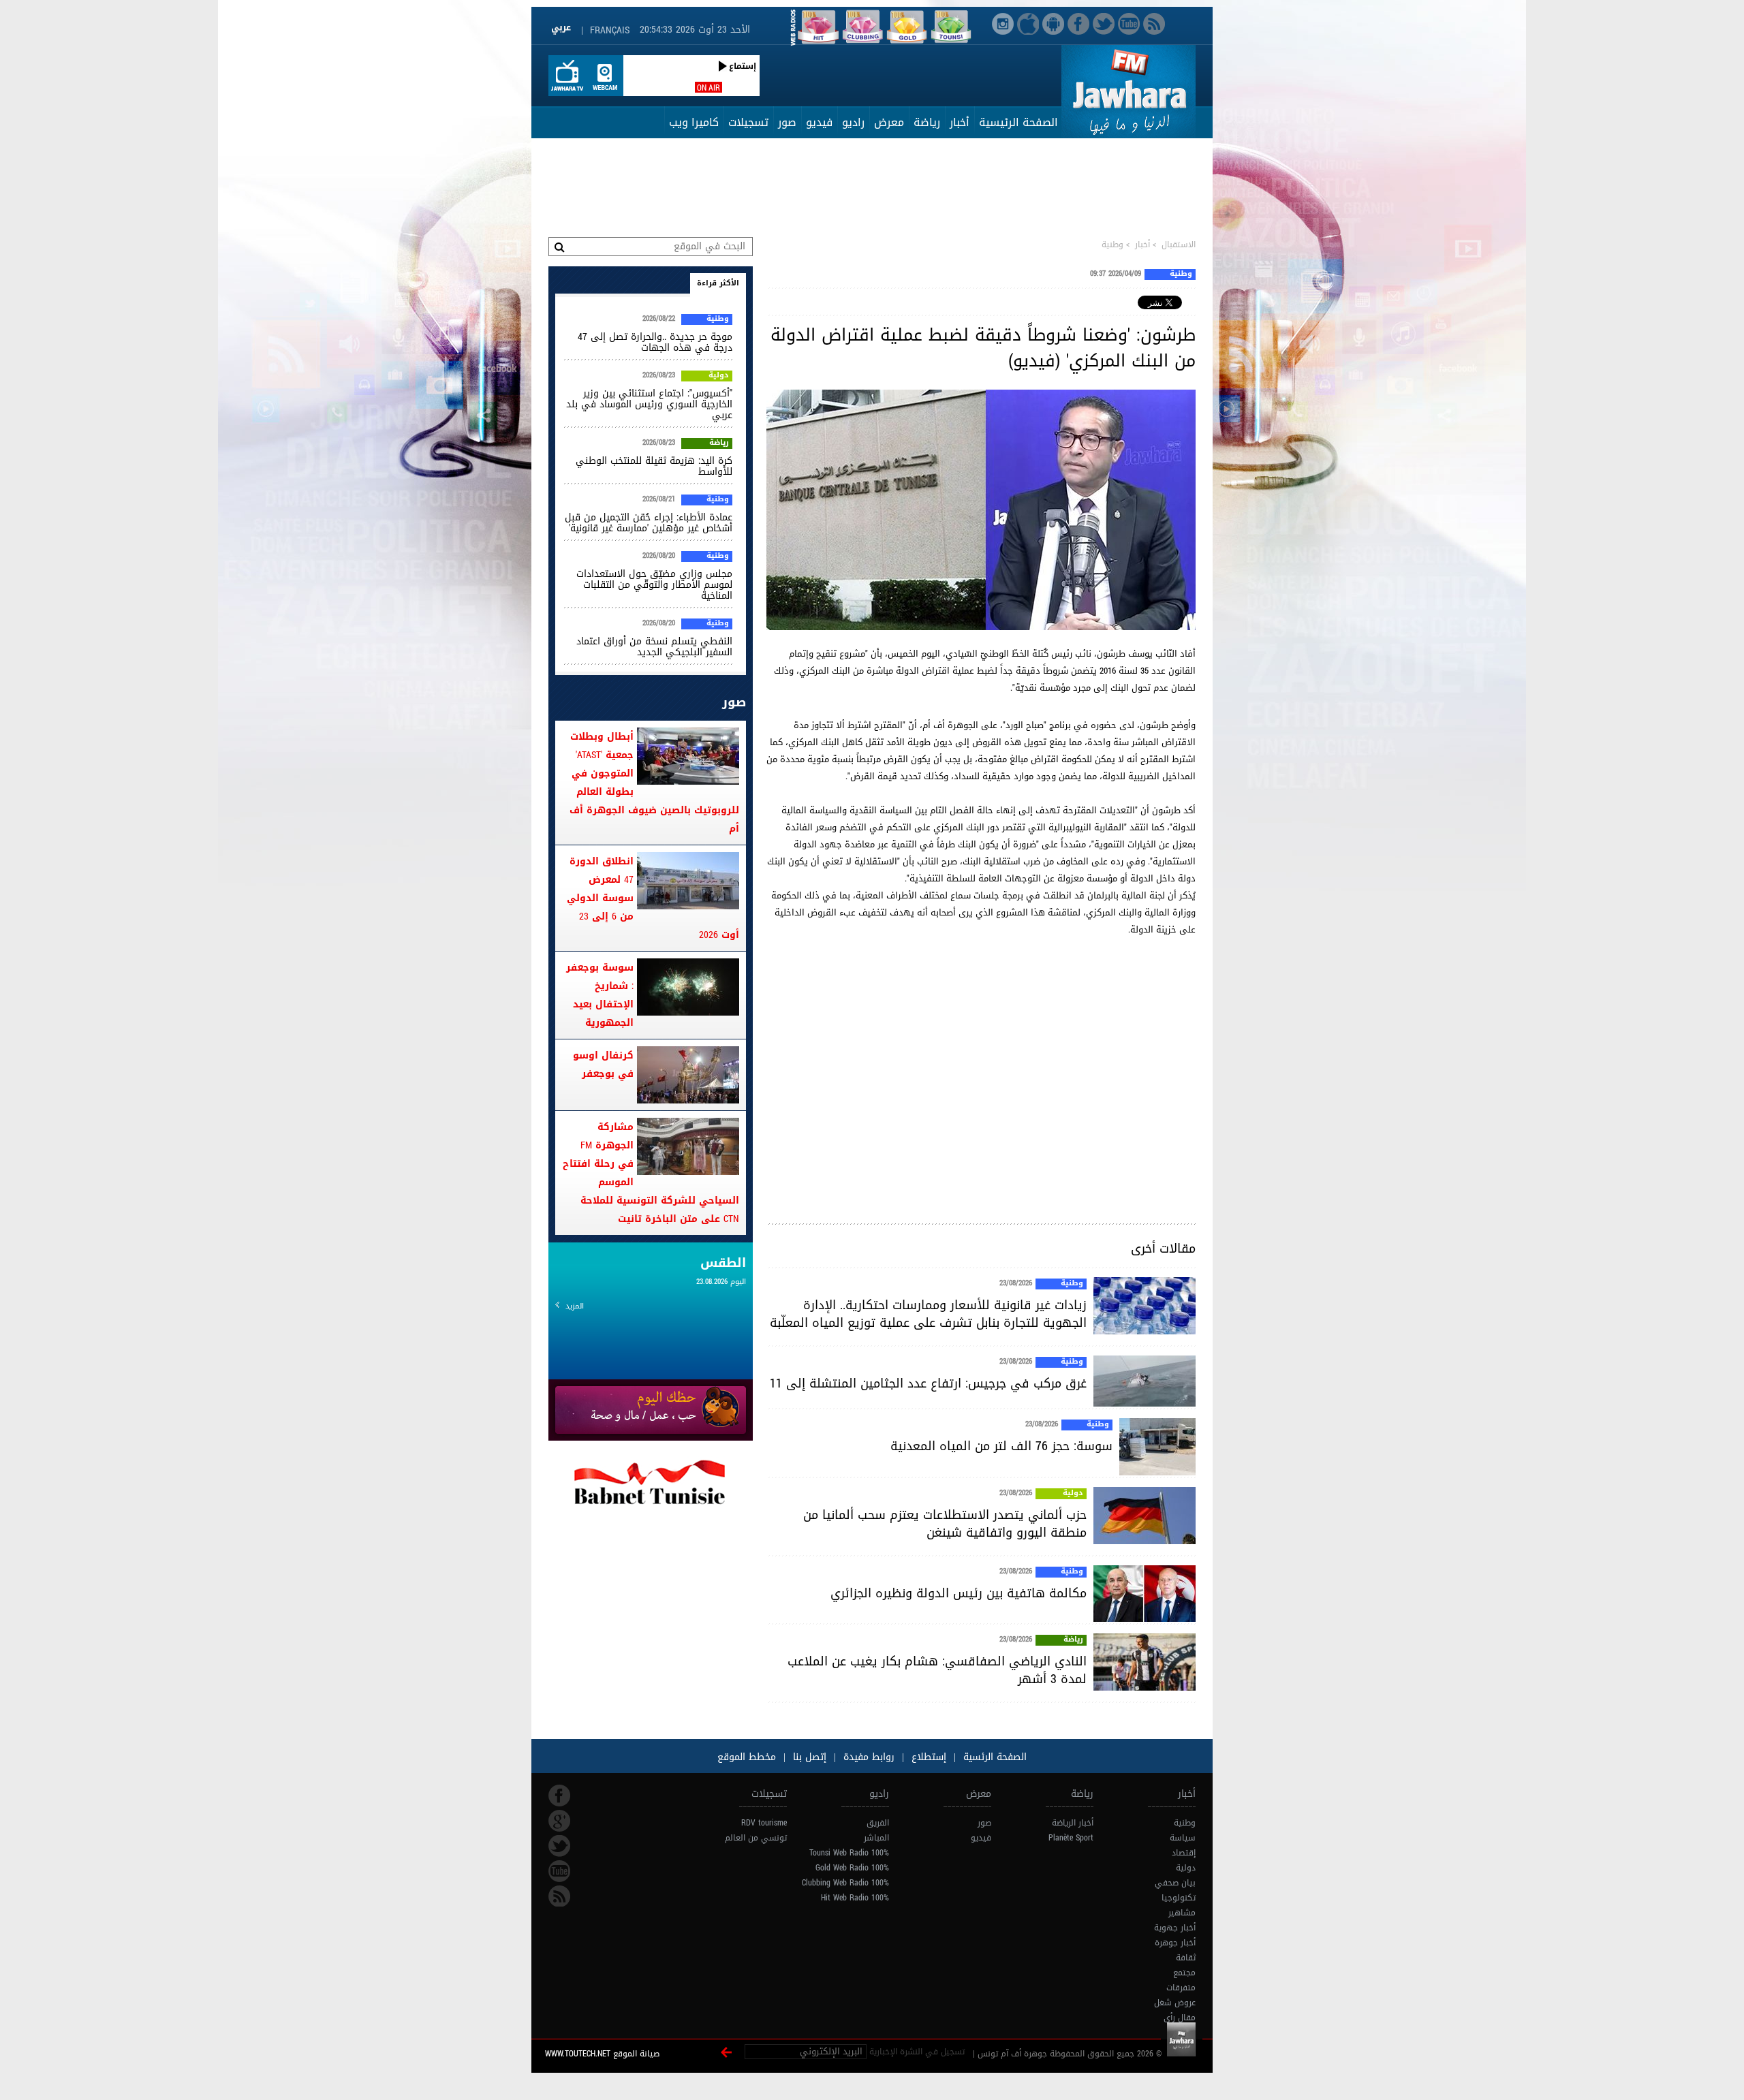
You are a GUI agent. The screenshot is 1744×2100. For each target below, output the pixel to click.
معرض (889, 122)
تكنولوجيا (1179, 1898)
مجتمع (1184, 1973)
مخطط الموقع (747, 1757)
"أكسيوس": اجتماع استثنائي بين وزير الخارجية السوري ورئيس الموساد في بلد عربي (649, 404)
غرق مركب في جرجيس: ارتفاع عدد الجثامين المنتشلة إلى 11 (928, 1383)
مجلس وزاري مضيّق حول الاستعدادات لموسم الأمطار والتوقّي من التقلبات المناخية (654, 585)
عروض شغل (1175, 2003)
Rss (559, 1896)
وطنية (1112, 245)
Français (610, 30)
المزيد (575, 1306)
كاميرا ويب (694, 122)
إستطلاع (927, 1757)
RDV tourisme (764, 1823)
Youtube (559, 1871)
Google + (559, 1821)
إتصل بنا (808, 1757)
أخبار (960, 122)
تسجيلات (748, 122)
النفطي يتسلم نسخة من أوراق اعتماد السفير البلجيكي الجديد (654, 647)
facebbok (559, 1796)
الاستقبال (1179, 245)
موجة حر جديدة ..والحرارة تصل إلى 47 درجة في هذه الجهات (655, 342)
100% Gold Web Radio (852, 1868)
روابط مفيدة (869, 1757)
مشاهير (1182, 1913)
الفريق (878, 1823)
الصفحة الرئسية (993, 1757)
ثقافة (1186, 1958)
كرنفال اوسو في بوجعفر (603, 1065)
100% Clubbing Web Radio (845, 1883)
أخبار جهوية (1175, 1928)
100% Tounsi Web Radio (849, 1853)
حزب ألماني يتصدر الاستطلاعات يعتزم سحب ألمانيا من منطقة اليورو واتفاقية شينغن (945, 1524)
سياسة (1183, 1838)
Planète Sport (1071, 1838)
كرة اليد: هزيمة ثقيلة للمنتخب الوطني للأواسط (654, 466)
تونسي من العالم (756, 1838)
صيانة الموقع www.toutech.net (602, 2054)
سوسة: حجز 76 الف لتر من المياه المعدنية (1001, 1446)
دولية (1073, 1494)
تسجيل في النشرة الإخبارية (917, 2052)
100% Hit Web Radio (855, 1898)
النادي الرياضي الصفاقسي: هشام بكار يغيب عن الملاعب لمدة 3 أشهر (937, 1670)
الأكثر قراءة (718, 283)
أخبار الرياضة (1073, 1823)
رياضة (927, 122)
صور (787, 122)
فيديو (819, 122)
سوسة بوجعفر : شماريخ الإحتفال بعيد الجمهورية (600, 995)
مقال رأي (1180, 2018)
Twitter (559, 1846)
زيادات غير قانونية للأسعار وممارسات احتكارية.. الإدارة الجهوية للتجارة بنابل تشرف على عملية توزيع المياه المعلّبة (928, 1314)
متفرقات (1181, 1988)
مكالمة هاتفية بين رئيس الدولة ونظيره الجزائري (959, 1593)
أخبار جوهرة (1175, 1943)
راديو (853, 122)
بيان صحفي (1175, 1883)
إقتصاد (1184, 1853)
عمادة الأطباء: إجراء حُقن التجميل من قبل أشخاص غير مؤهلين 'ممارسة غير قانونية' (649, 523)
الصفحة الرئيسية (1018, 122)
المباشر (876, 1838)
